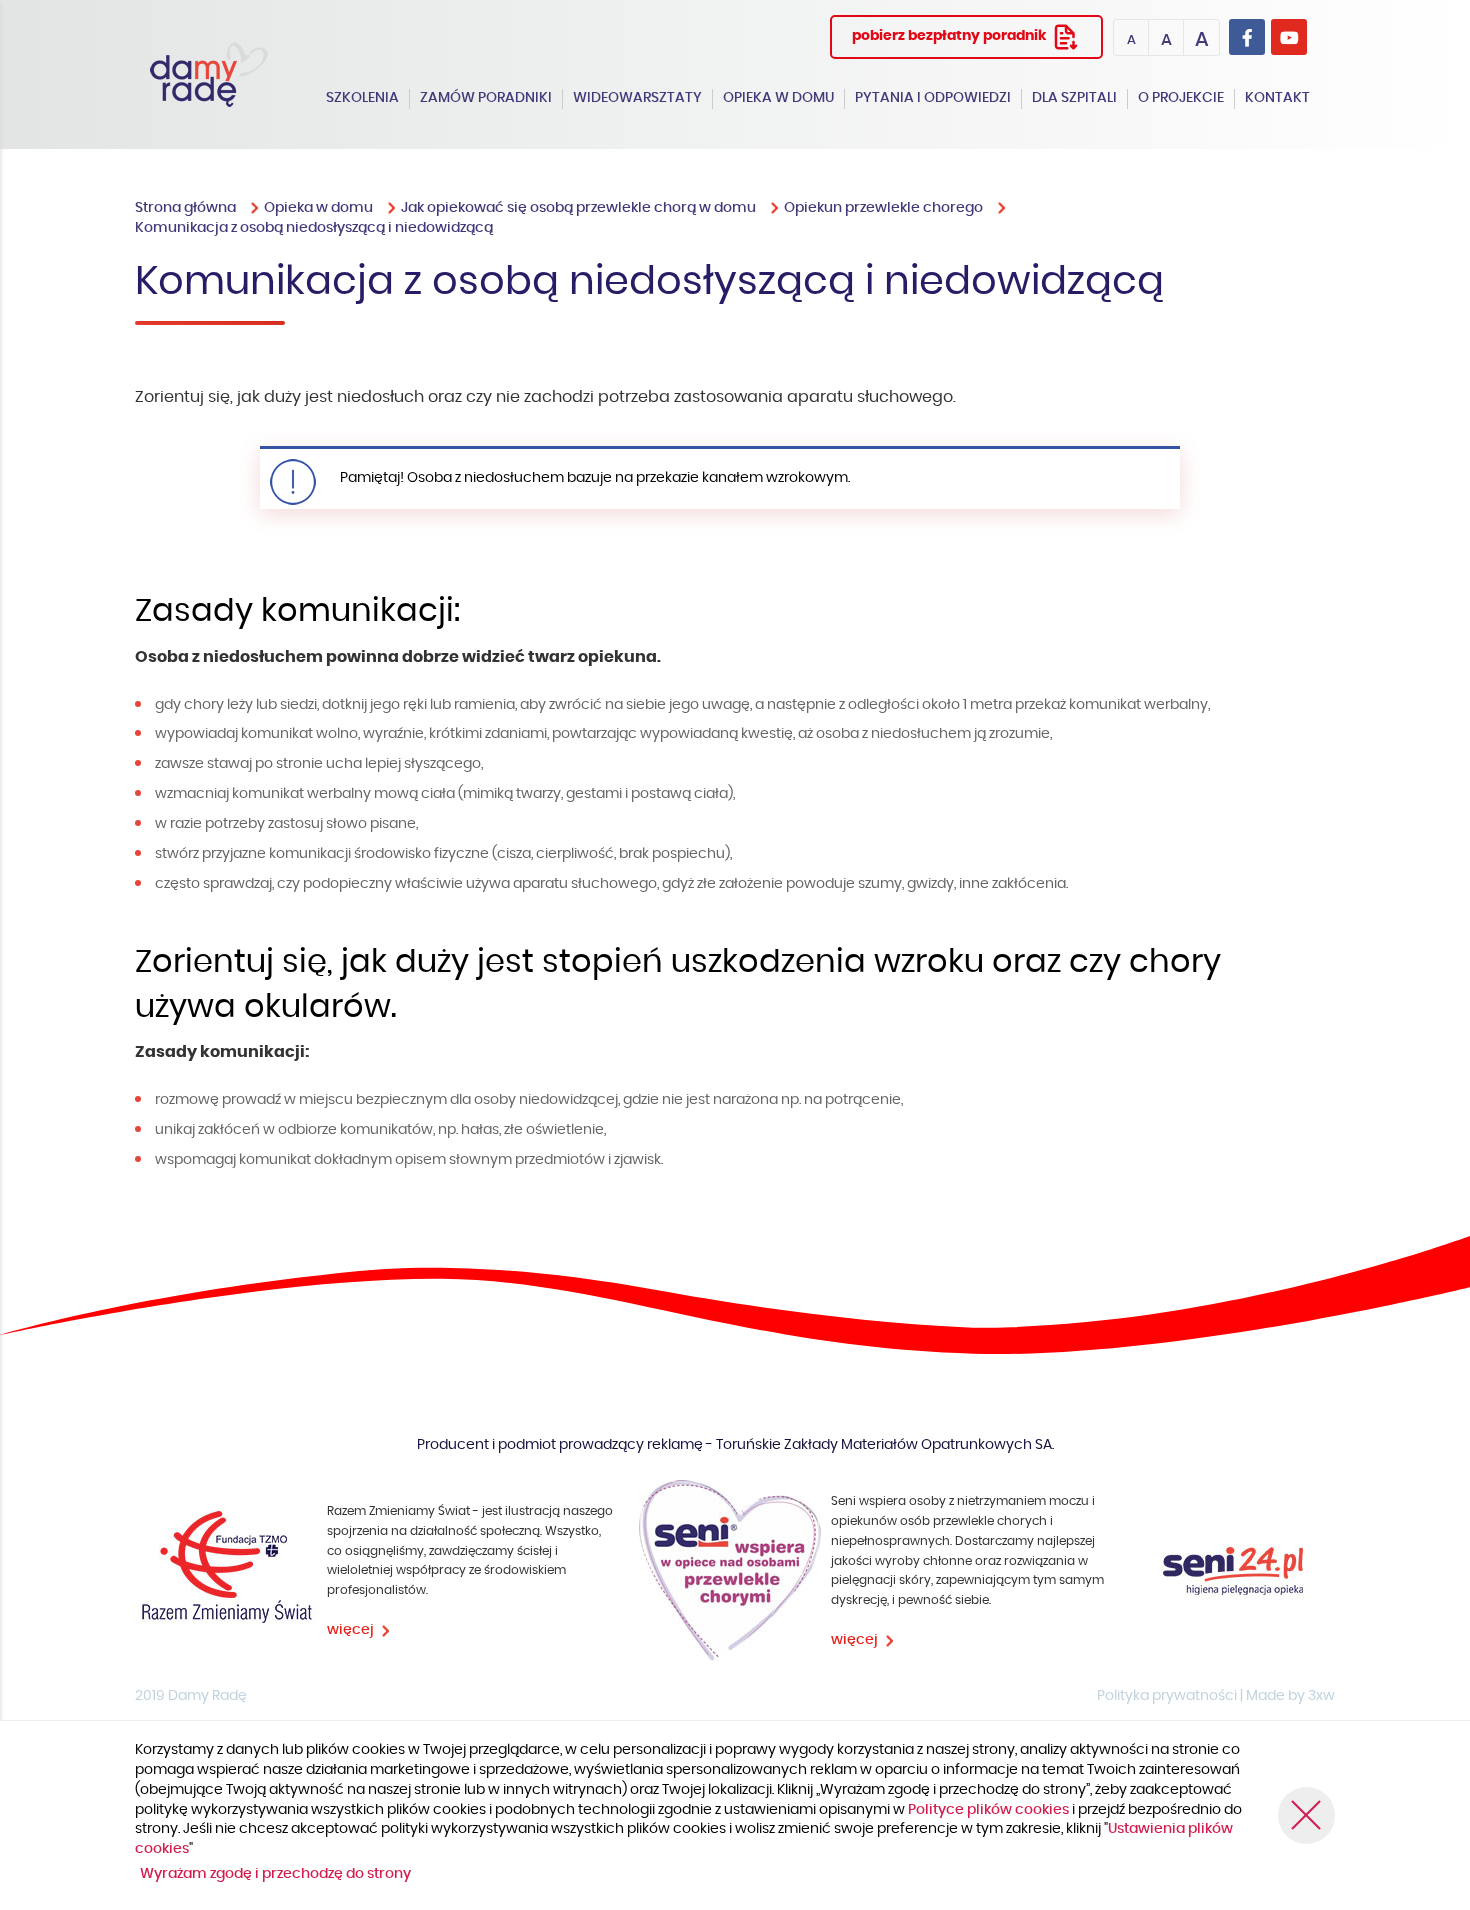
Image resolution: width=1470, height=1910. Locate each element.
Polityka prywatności (1167, 1696)
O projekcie (1181, 98)
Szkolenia (362, 98)
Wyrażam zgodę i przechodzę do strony (275, 1874)
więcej (350, 1630)
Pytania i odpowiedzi (933, 98)
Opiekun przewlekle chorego (883, 208)
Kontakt (1277, 98)
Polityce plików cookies (990, 1810)
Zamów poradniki (486, 98)
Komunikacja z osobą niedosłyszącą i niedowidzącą (314, 228)
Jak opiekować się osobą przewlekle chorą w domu (578, 208)
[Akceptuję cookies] (1306, 1815)
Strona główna (185, 208)
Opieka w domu (778, 98)
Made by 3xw (1290, 1696)
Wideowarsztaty (637, 98)
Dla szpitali (1074, 98)
